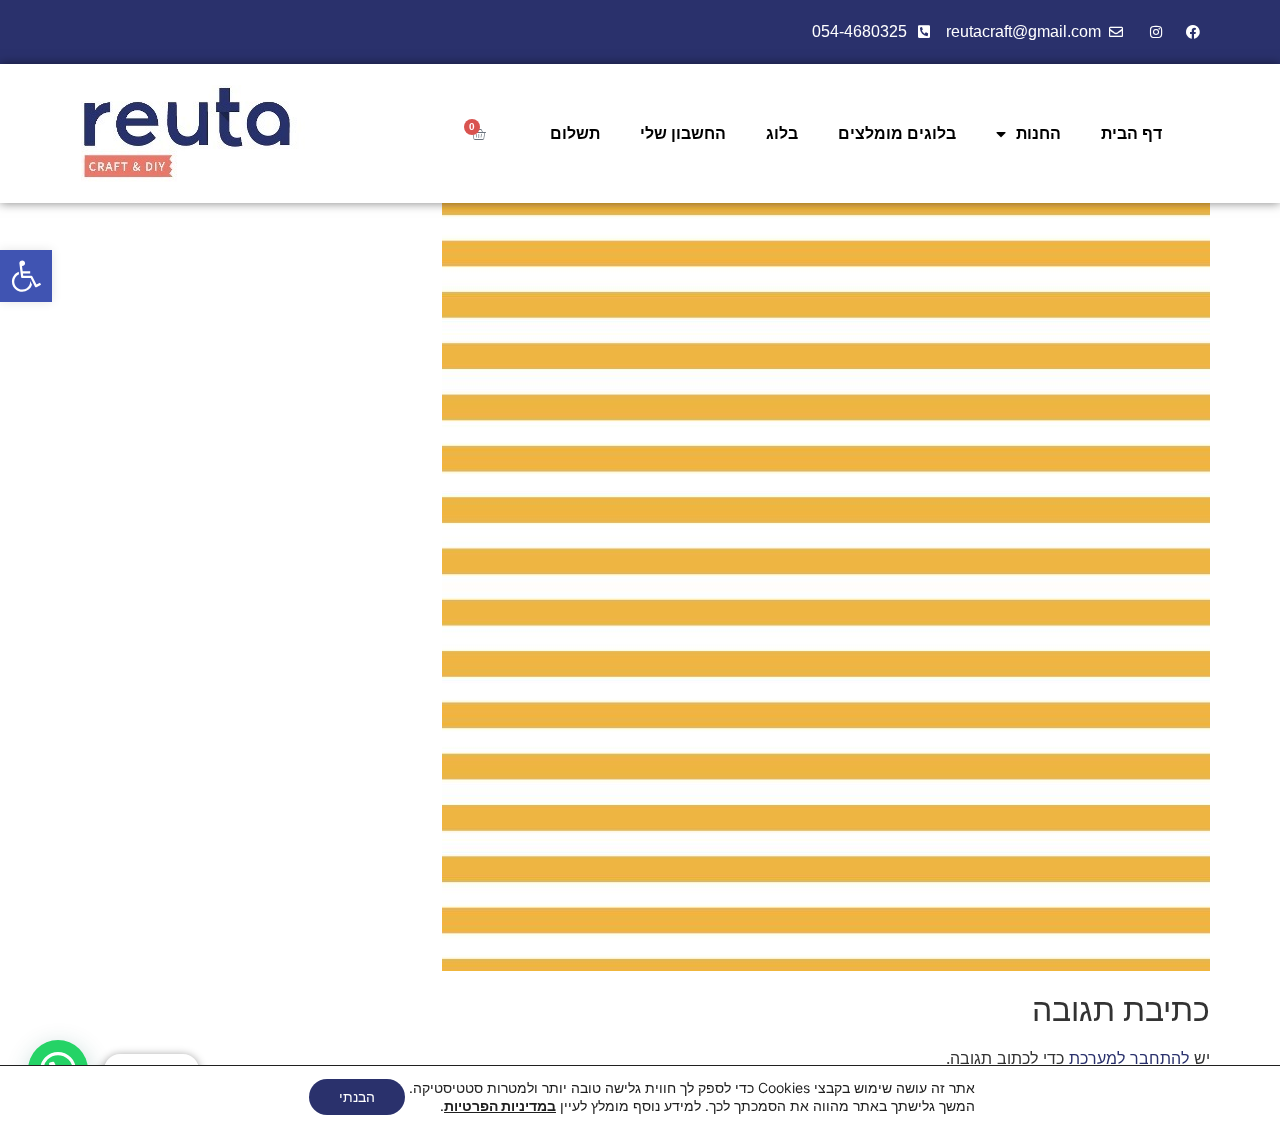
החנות (1038, 133)
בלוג (782, 133)
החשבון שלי (683, 133)
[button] (26, 276)
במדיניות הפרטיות (500, 1105)
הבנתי (357, 1096)
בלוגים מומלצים (897, 133)
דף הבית (1131, 133)
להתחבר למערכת (1129, 1058)
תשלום (575, 133)
